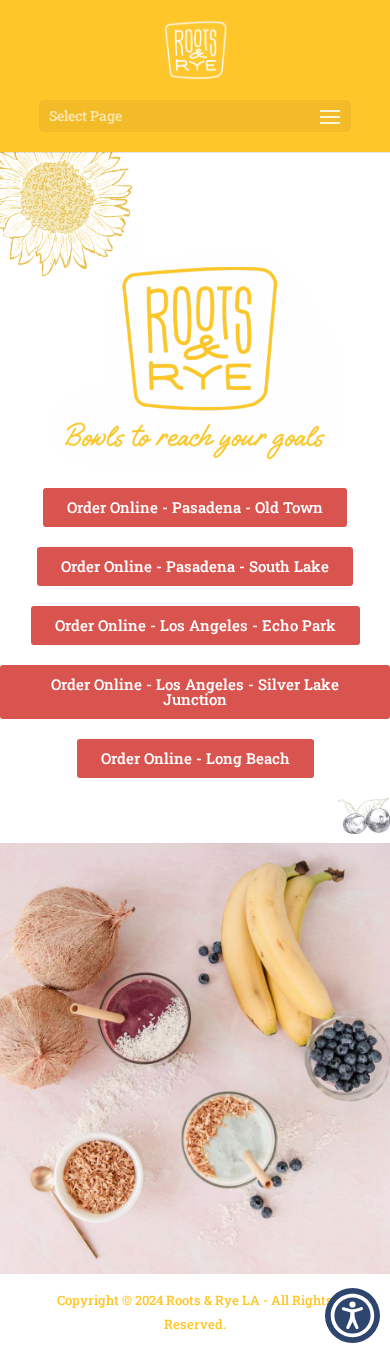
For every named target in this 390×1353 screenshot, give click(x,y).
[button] (352, 1315)
